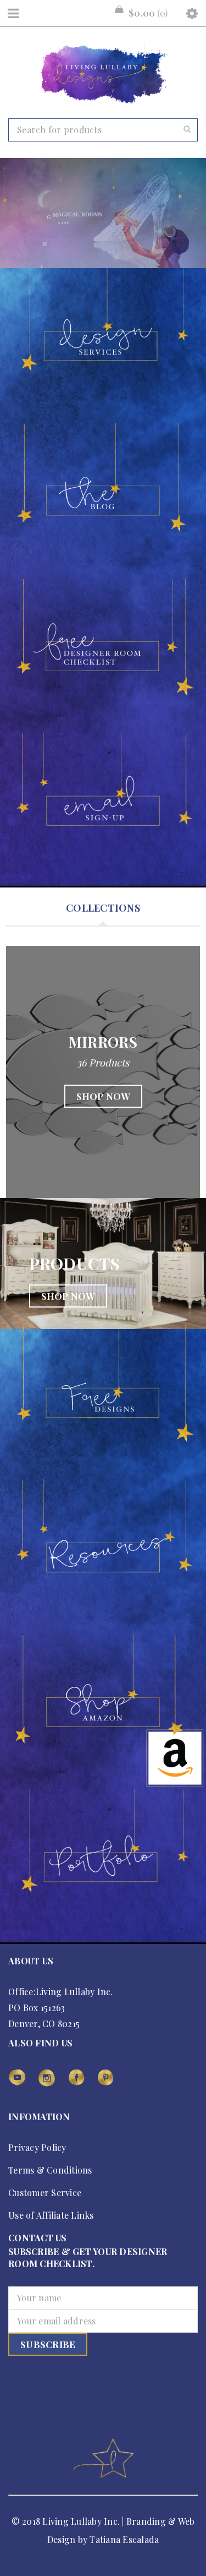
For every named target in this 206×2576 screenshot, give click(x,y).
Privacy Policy (37, 2147)
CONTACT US (38, 2238)
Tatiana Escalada (124, 2539)
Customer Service (45, 2193)
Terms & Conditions (50, 2170)
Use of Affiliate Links (51, 2215)
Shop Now (103, 1097)
